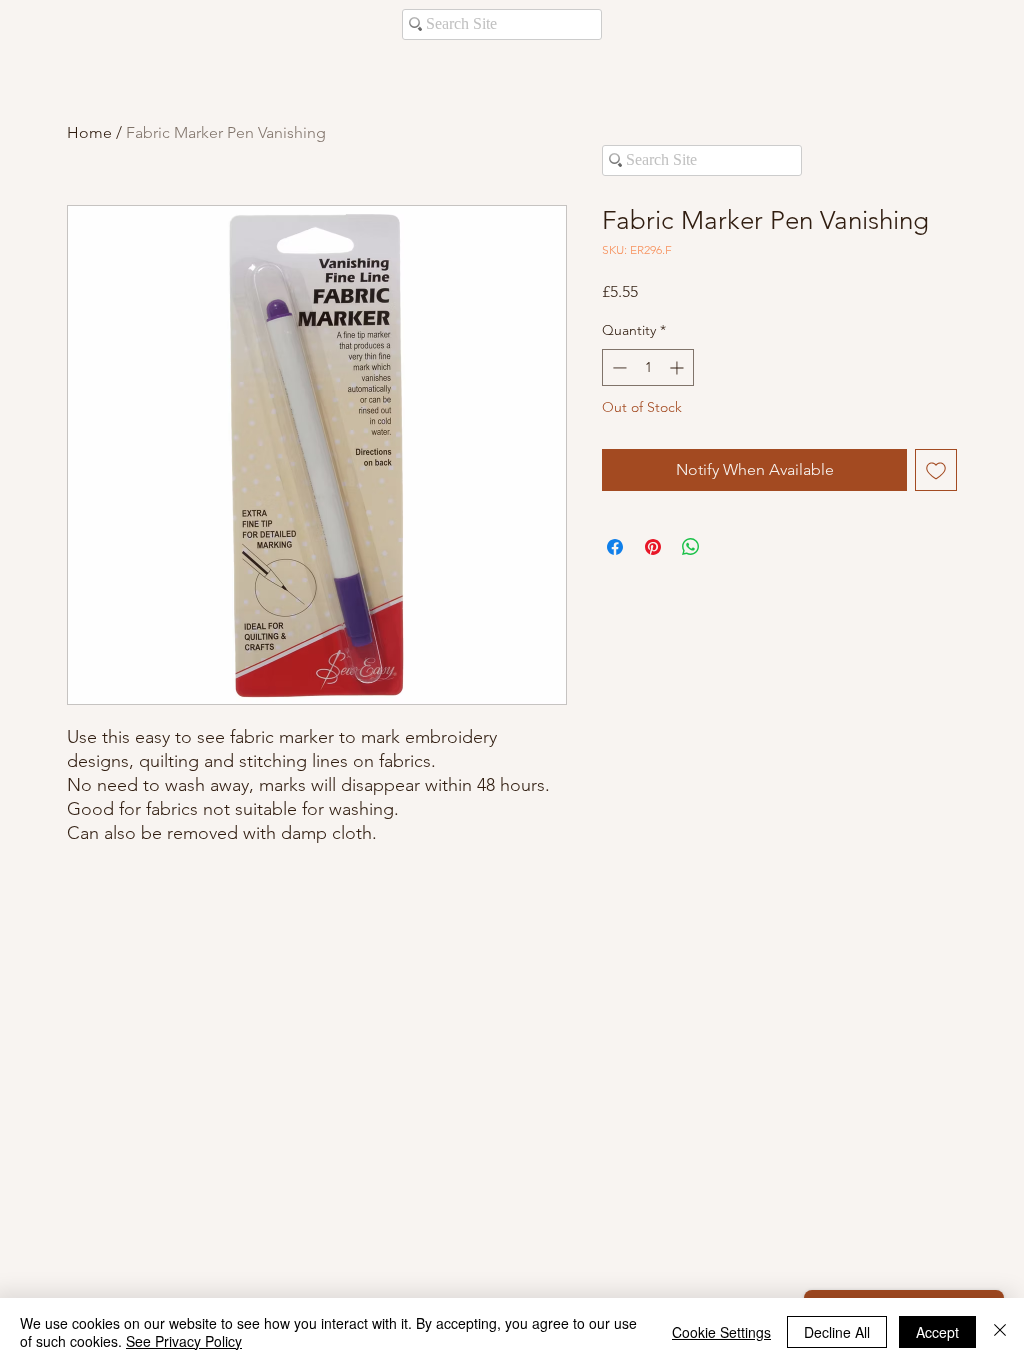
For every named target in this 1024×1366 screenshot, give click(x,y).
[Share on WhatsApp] (691, 547)
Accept (937, 1332)
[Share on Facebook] (615, 547)
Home (89, 132)
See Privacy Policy (184, 1341)
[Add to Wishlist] (936, 470)
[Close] (1000, 1332)
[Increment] (678, 367)
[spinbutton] (648, 367)
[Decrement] (617, 367)
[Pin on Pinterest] (653, 547)
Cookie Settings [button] (721, 1332)
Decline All (837, 1332)
